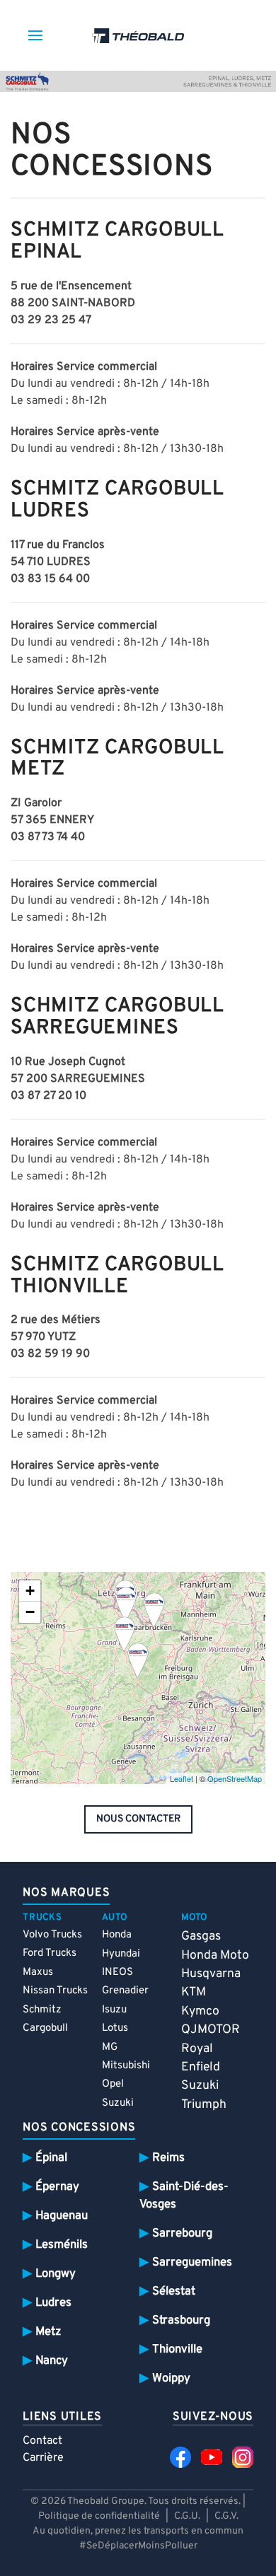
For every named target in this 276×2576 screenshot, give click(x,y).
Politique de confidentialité (99, 2516)
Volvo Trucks (52, 1935)
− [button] (30, 1612)
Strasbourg (181, 2320)
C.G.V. (226, 2516)
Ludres (53, 2303)
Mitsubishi (126, 2066)
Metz (48, 2332)
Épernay (57, 2187)
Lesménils (62, 2245)
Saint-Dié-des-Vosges (184, 2196)
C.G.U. (187, 2516)
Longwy (56, 2274)
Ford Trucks (50, 1953)
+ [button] (30, 1591)
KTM (194, 1992)
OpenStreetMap (235, 1778)
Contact (42, 2441)
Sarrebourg (182, 2233)
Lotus (115, 2028)
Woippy (171, 2378)
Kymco (200, 2011)
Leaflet (182, 1778)
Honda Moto (215, 1956)
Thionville (177, 2349)
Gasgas (201, 1936)
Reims (168, 2158)
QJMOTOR (211, 2030)
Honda (117, 1935)
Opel (113, 2084)
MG (110, 2047)
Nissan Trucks (55, 1991)
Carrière (43, 2458)
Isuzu (114, 2010)
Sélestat (174, 2291)
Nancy (52, 2361)
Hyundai (121, 1954)
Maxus (38, 1972)
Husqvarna (211, 1974)
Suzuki (118, 2103)
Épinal (51, 2158)
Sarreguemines (192, 2262)
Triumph (204, 2105)
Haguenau (62, 2216)
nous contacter (138, 1819)
